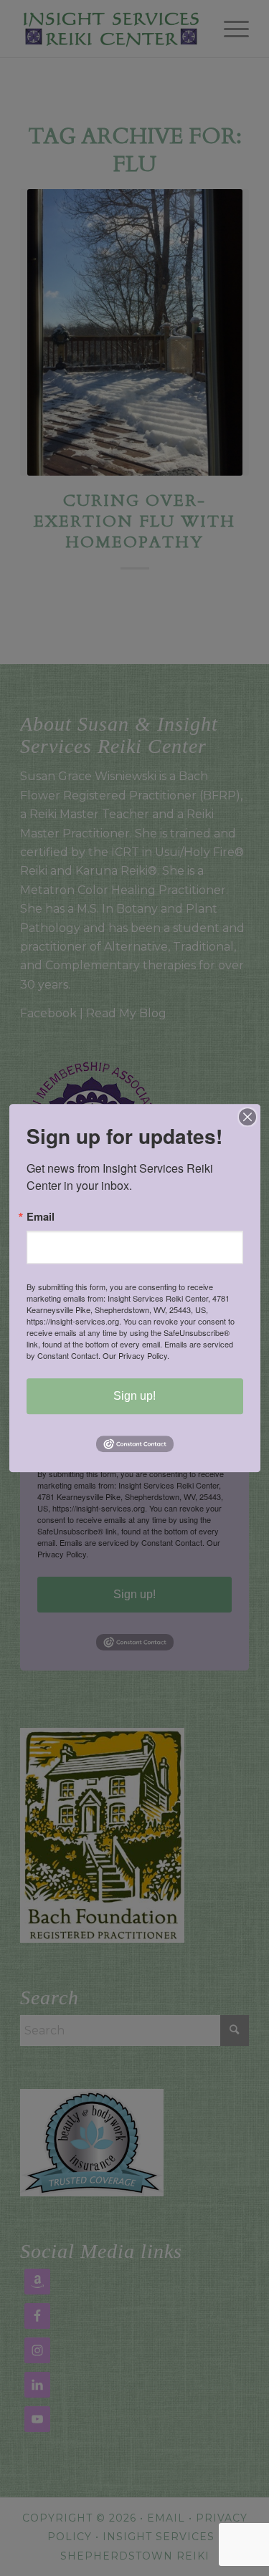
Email (41, 1217)
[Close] (247, 1117)
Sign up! (134, 1396)
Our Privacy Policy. (136, 1355)
